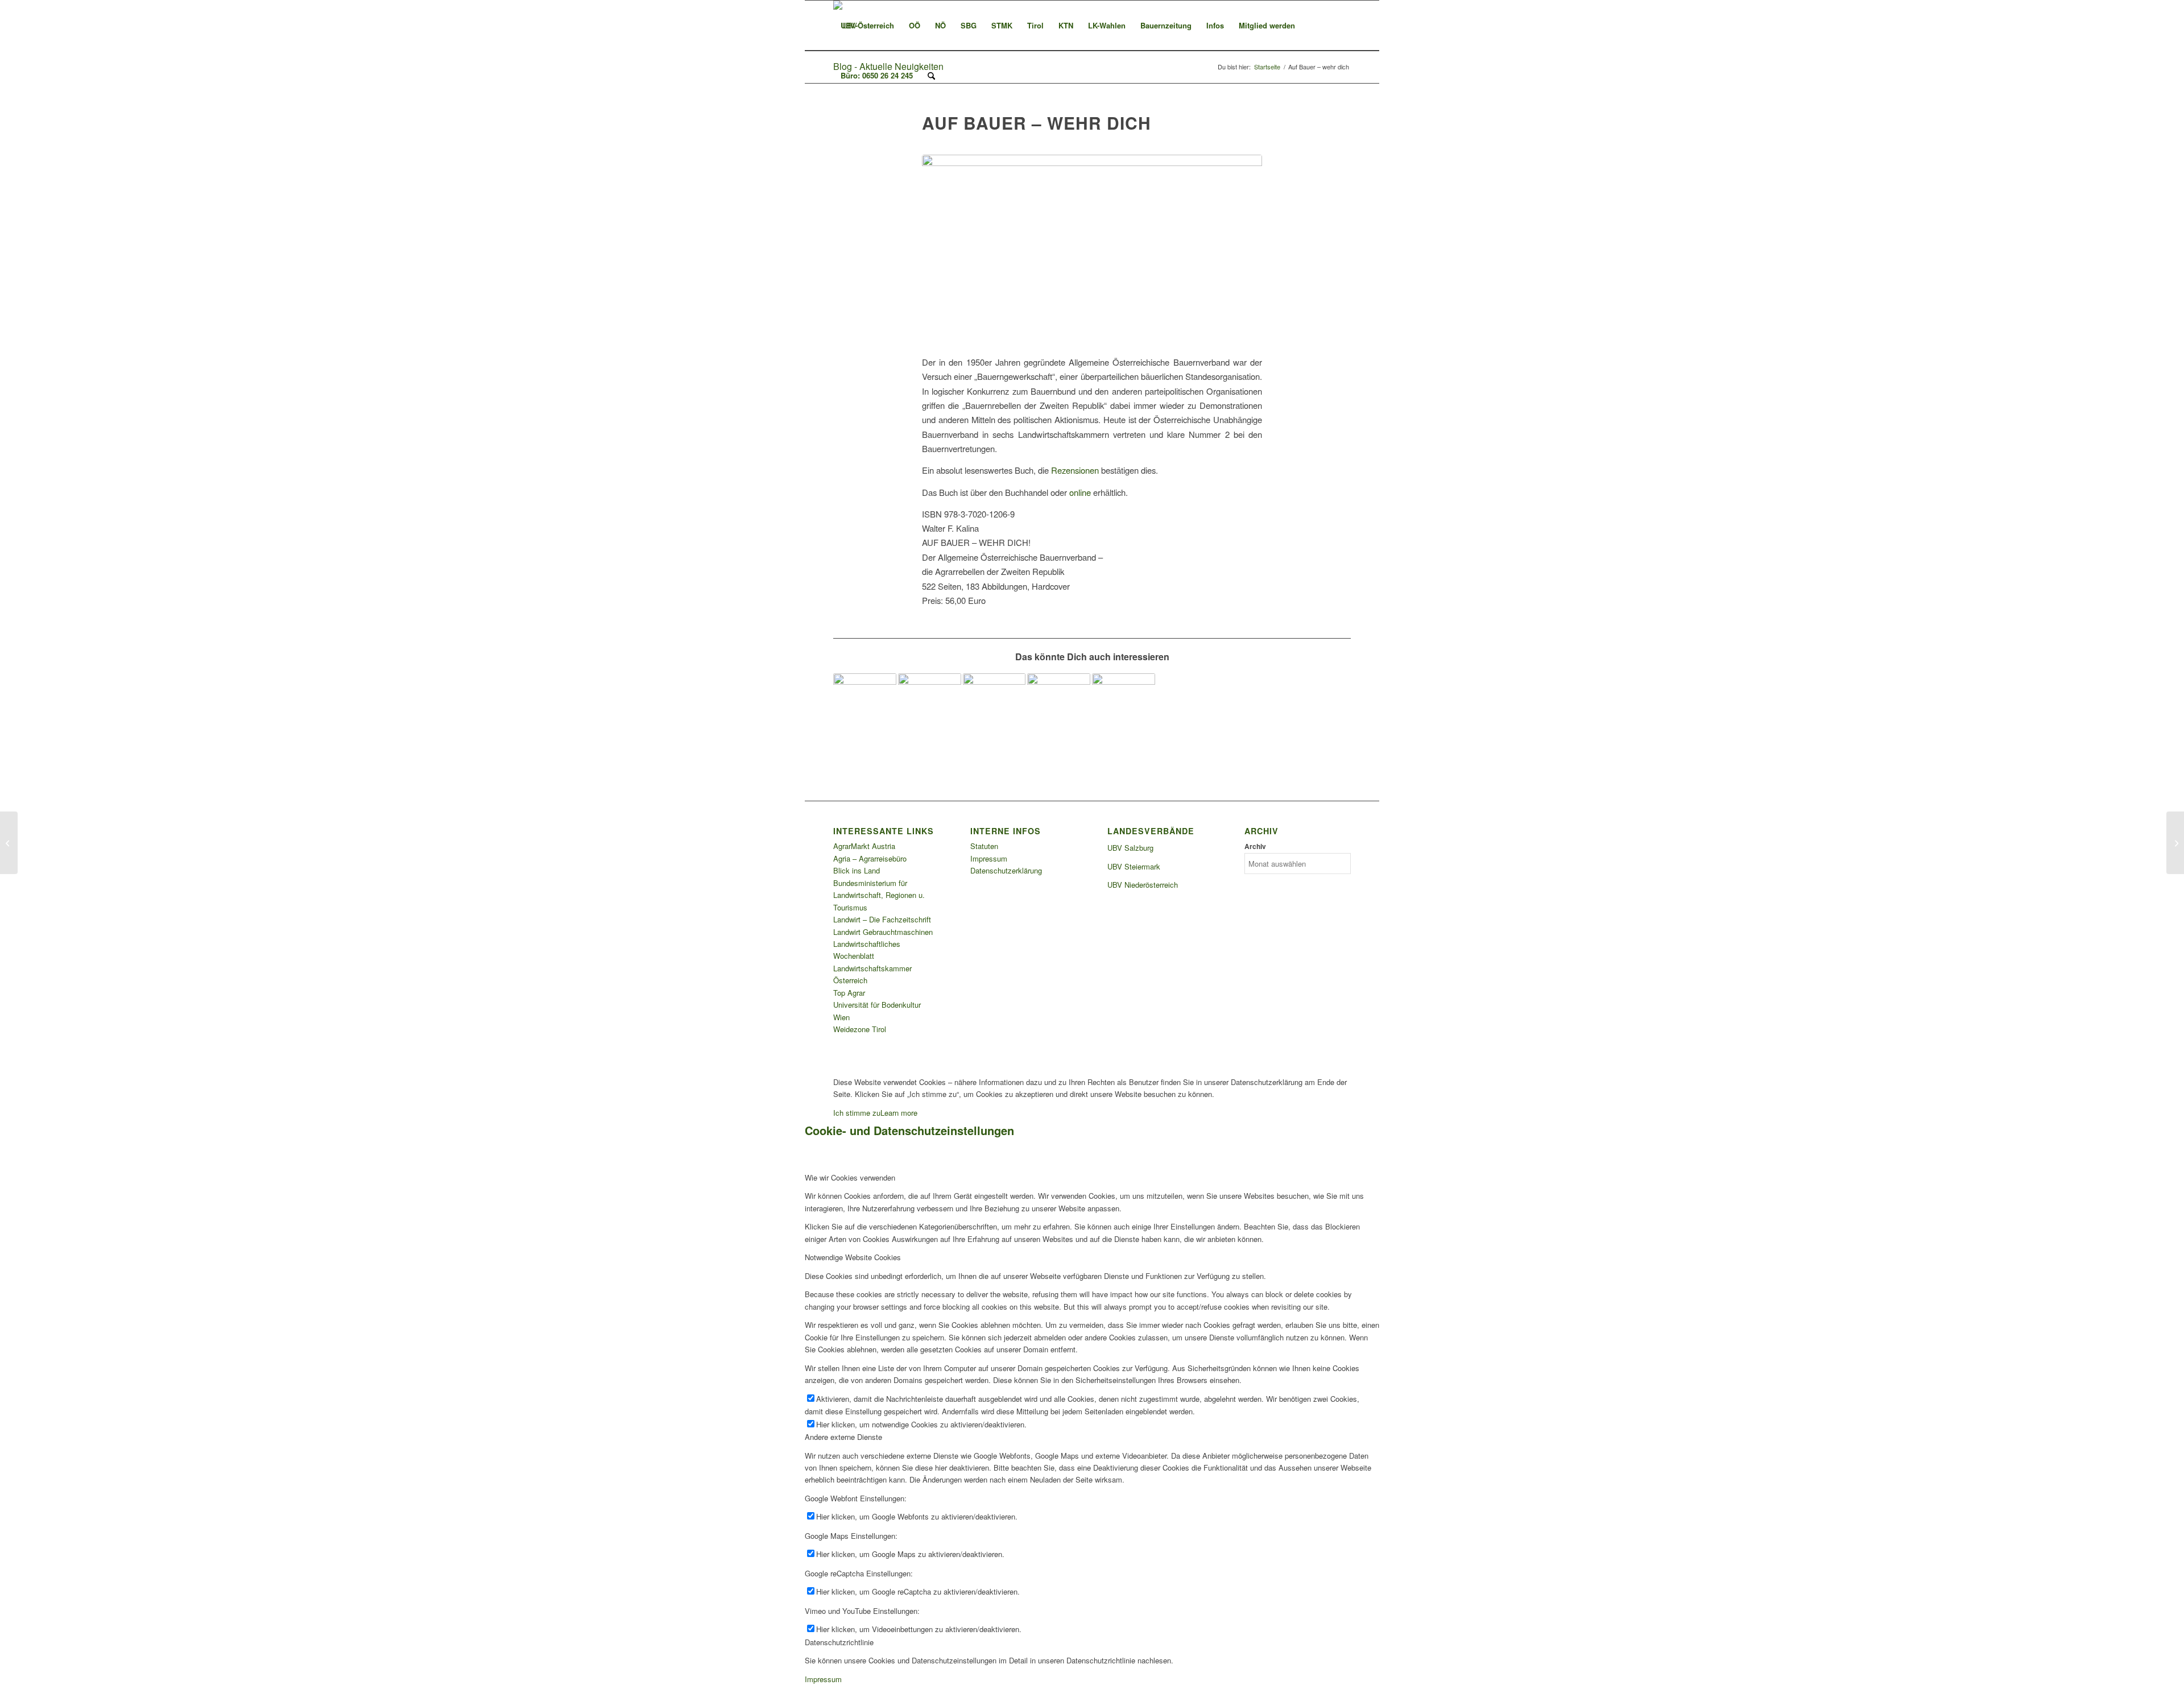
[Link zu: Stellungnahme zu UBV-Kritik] (930, 705)
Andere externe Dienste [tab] (843, 1437)
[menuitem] (867, 26)
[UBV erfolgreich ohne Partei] (2175, 843)
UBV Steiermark (1134, 866)
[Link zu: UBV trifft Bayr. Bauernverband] (1059, 705)
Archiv (1255, 846)
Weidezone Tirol (860, 1029)
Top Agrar (849, 993)
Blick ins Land (857, 870)
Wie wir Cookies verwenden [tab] (850, 1177)
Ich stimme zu (857, 1113)
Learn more (899, 1113)
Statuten (984, 846)
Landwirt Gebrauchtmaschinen (883, 932)
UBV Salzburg (1130, 848)
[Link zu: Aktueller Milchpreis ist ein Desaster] (994, 705)
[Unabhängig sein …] (9, 843)
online (1080, 492)
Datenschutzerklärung (1006, 870)
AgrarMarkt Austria (864, 846)
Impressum (989, 858)
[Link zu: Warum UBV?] (865, 705)
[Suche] (931, 76)
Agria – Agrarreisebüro (870, 858)
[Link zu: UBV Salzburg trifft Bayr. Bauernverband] (1124, 705)
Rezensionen (1075, 470)
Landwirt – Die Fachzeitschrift (882, 919)
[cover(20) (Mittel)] (1092, 248)
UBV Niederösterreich (1143, 885)
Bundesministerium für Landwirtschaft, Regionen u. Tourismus (879, 895)
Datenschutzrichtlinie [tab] (839, 1642)
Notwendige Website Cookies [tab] (853, 1257)
